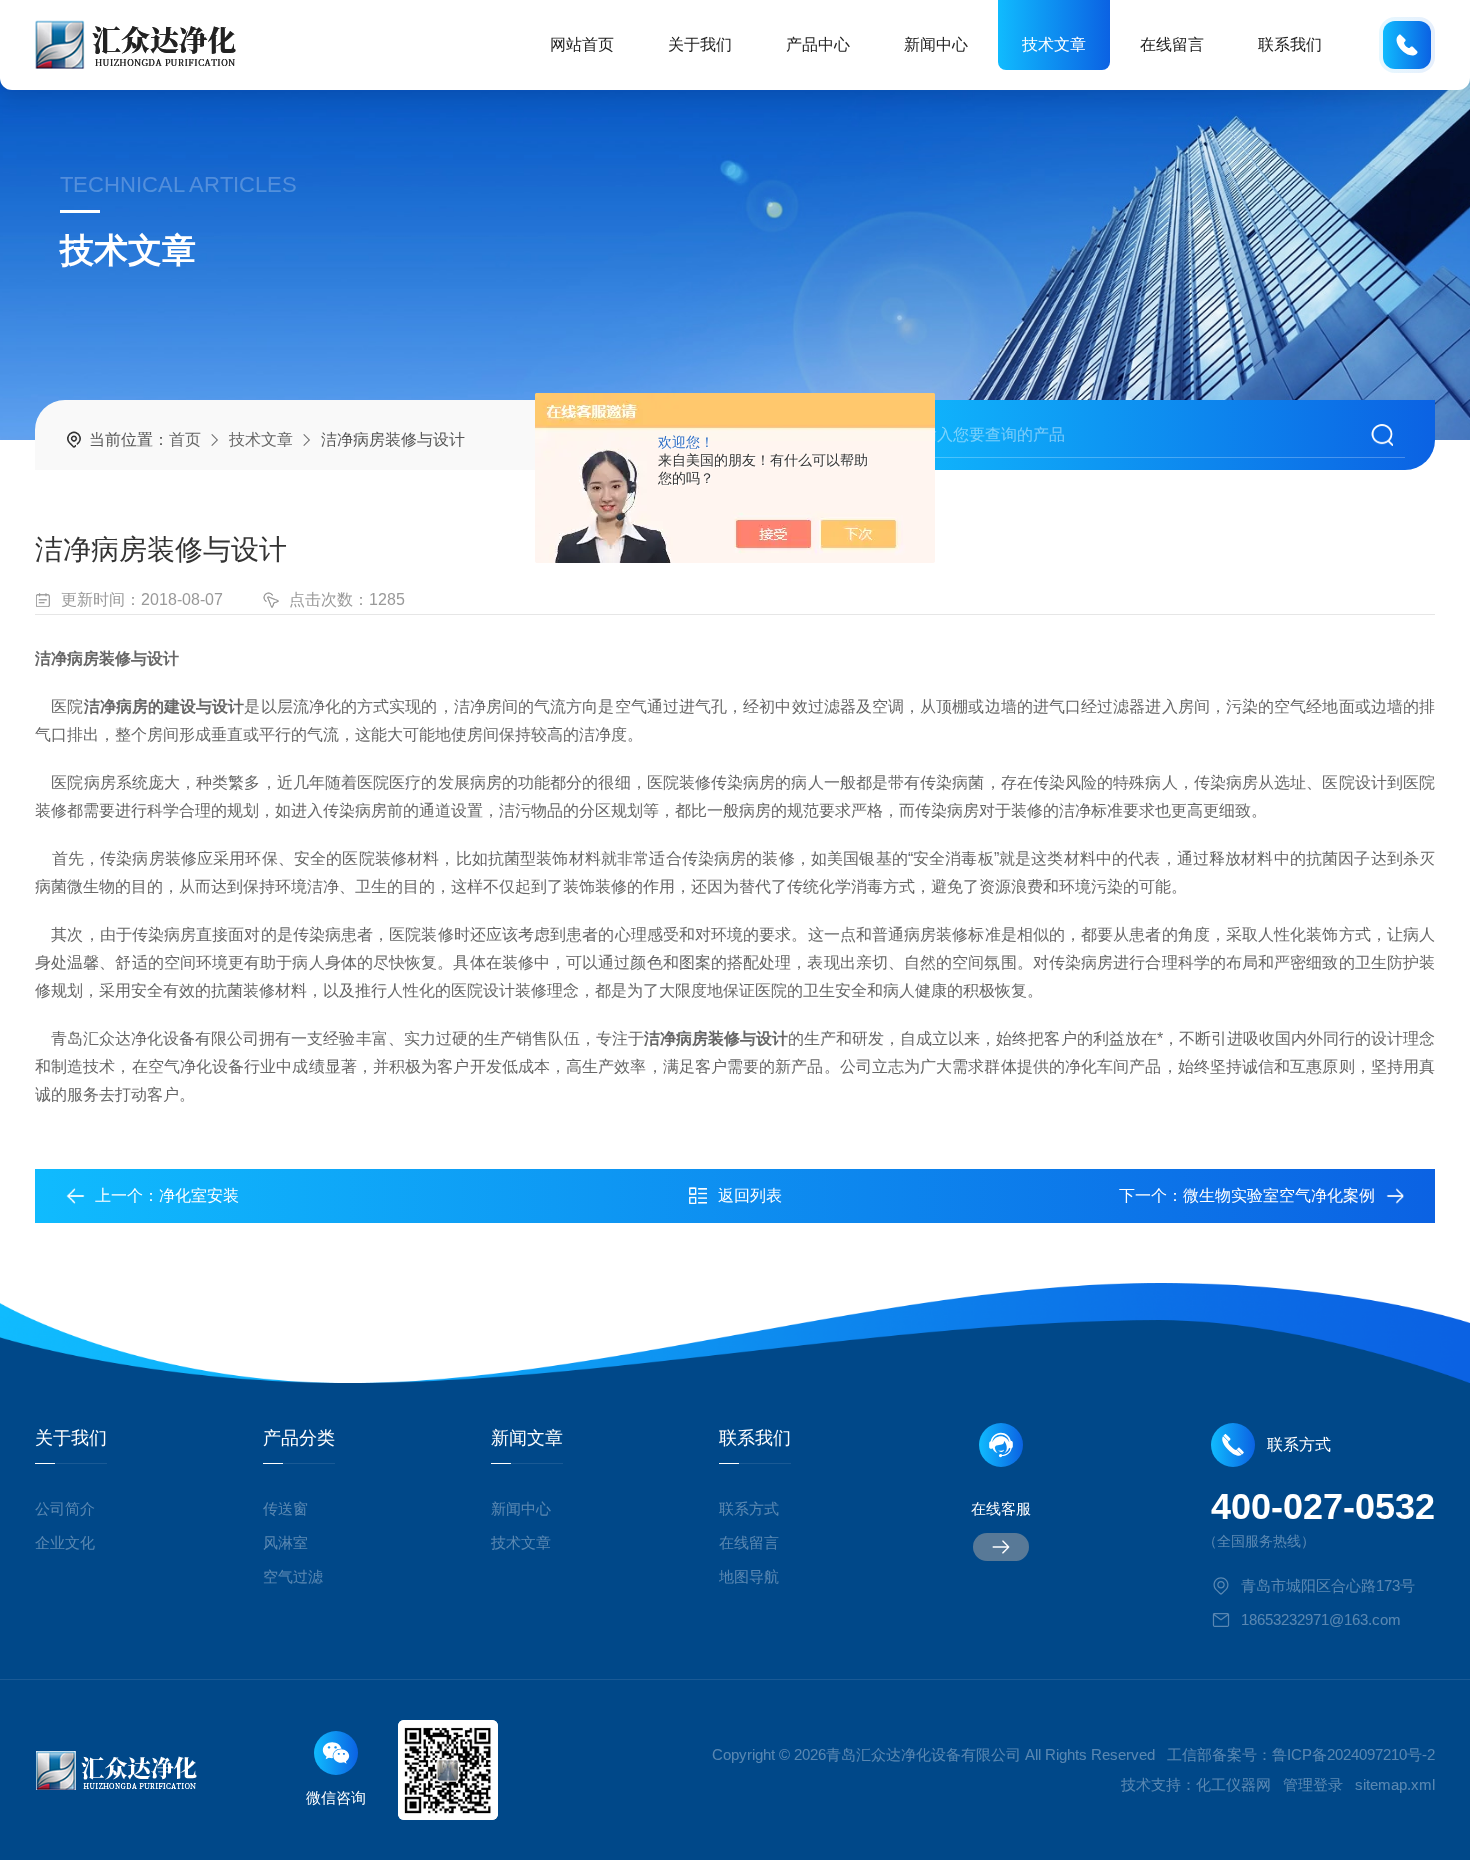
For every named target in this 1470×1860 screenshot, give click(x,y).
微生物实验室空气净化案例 (1279, 1195)
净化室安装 (199, 1195)
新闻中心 (936, 44)
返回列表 (750, 1195)
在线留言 (1172, 44)
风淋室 (285, 1542)
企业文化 (65, 1542)
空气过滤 (293, 1576)
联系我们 (1290, 44)
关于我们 (700, 44)
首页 (185, 439)
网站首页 (582, 44)
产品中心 (818, 44)
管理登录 (1313, 1784)
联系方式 (749, 1508)
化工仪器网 (1233, 1784)
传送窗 (285, 1508)
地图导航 (749, 1576)
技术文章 (1054, 44)
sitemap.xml (1395, 1784)
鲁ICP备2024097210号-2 (1353, 1754)
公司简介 (65, 1508)
